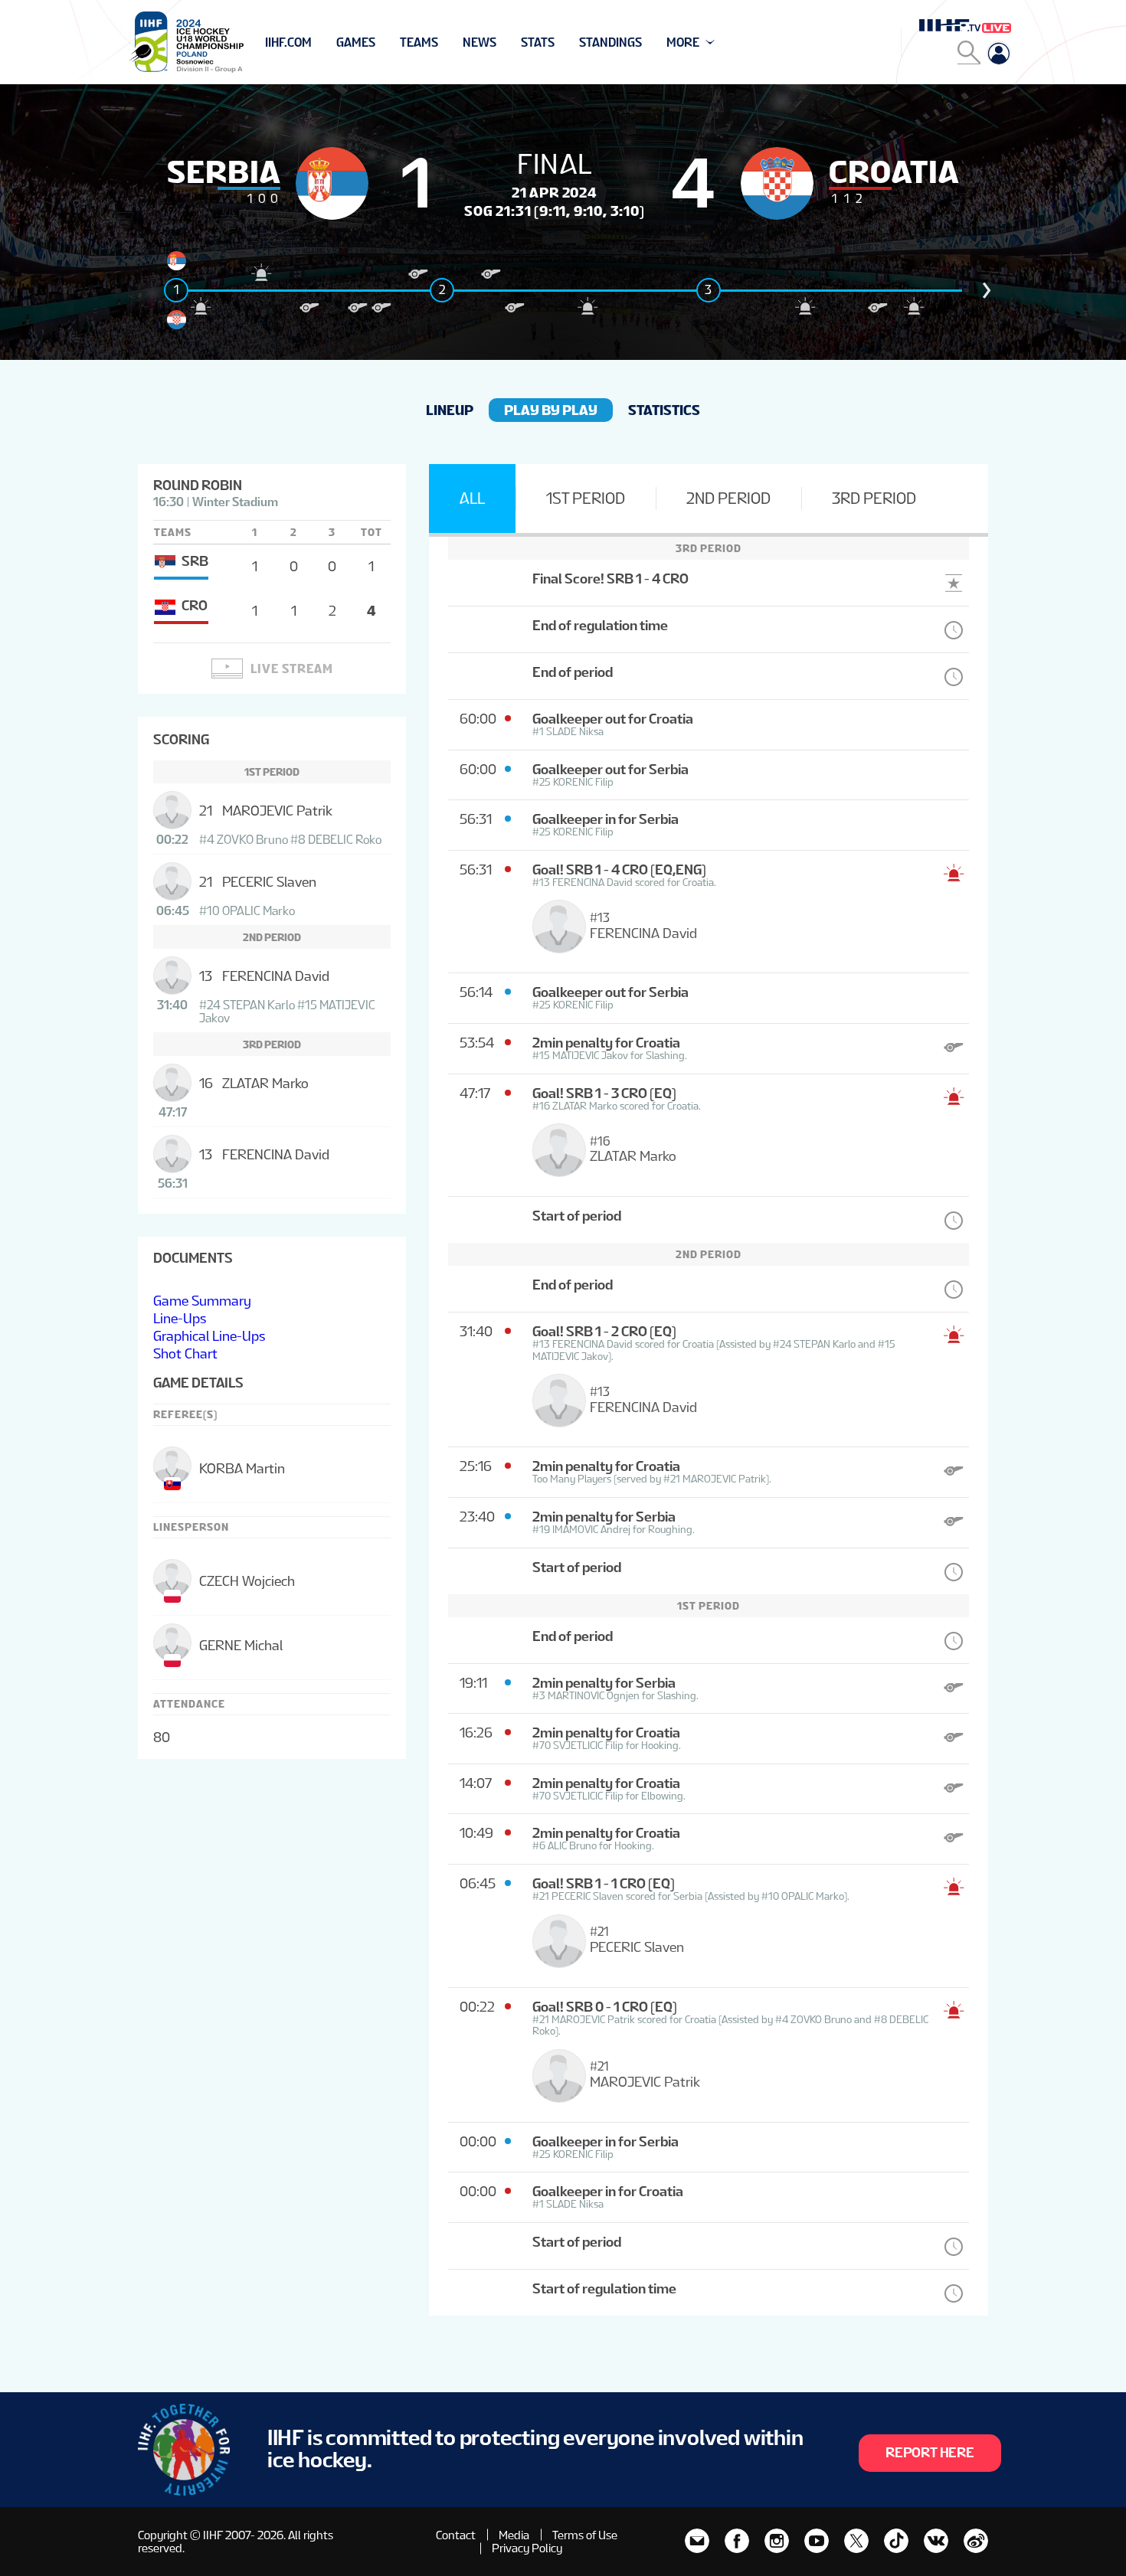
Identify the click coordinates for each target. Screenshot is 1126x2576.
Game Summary (202, 1301)
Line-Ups (180, 1318)
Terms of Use (585, 2535)
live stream (292, 669)
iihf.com (288, 42)
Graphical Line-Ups (209, 1336)
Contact (456, 2535)
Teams (419, 42)
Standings (610, 42)
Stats (538, 42)
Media (514, 2535)
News (480, 42)
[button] (987, 290)
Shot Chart (185, 1353)
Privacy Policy (527, 2548)
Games (356, 42)
